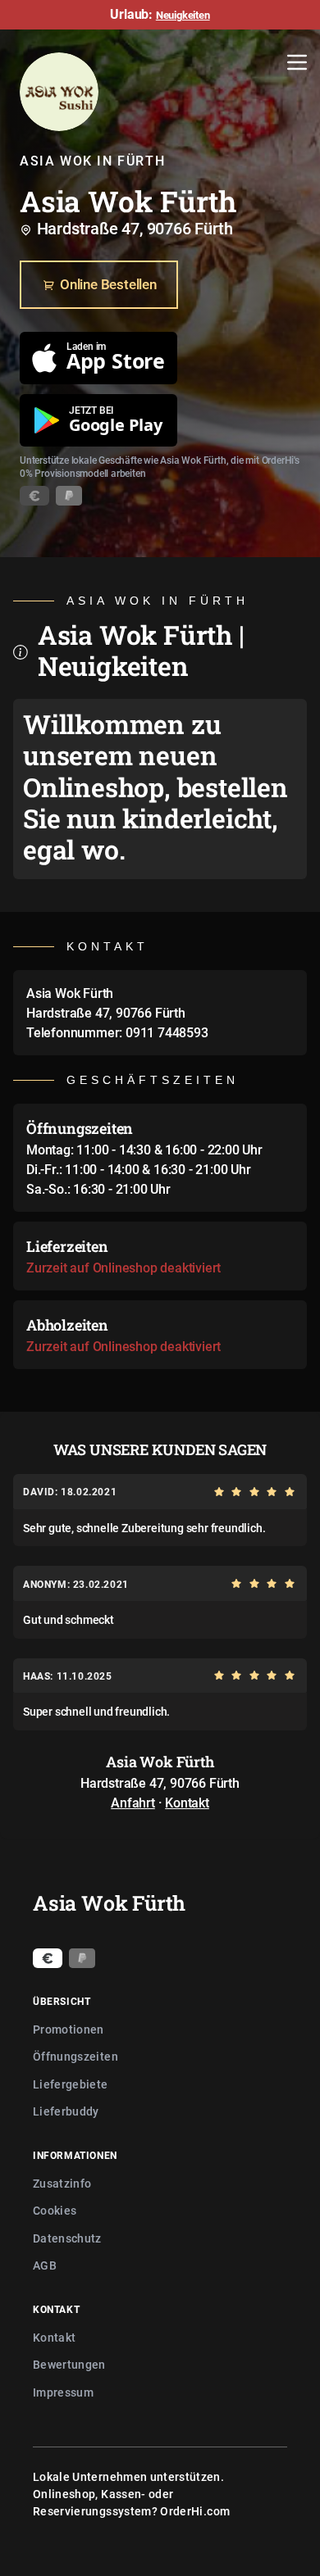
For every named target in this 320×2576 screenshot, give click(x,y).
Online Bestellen (108, 284)
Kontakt (187, 1803)
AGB (45, 2265)
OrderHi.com (195, 2511)
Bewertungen (69, 2364)
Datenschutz (67, 2238)
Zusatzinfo (62, 2183)
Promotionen (69, 2029)
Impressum (63, 2392)
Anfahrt (133, 1803)
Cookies (55, 2210)
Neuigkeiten (183, 15)
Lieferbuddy (66, 2111)
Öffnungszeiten (75, 2056)
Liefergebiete (71, 2084)
